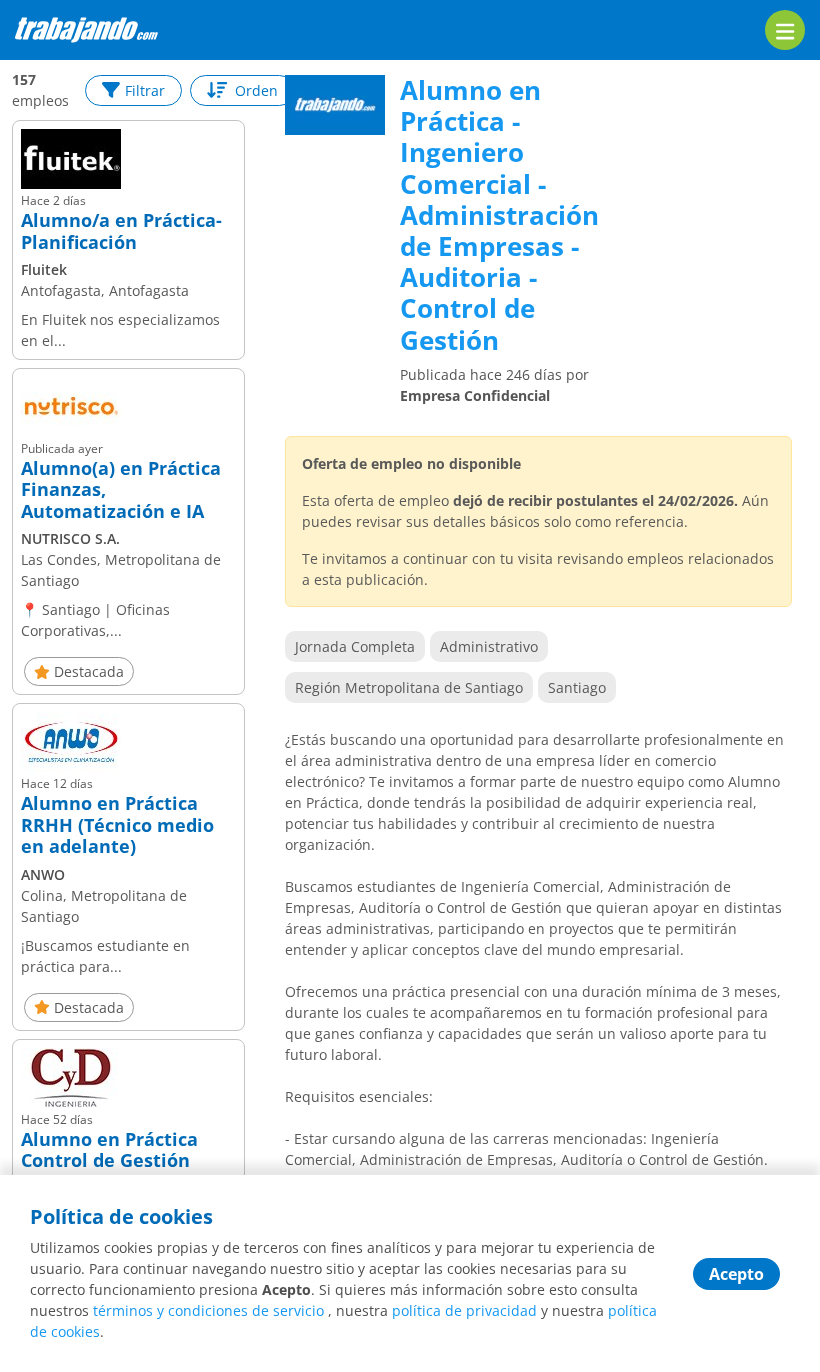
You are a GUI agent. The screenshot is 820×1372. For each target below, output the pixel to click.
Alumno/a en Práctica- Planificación (121, 231)
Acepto (736, 1274)
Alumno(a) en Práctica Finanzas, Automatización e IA (121, 490)
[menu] (785, 30)
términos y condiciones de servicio (208, 1310)
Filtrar (145, 90)
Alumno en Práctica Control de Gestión (109, 1150)
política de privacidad (464, 1310)
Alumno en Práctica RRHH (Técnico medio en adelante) (117, 825)
